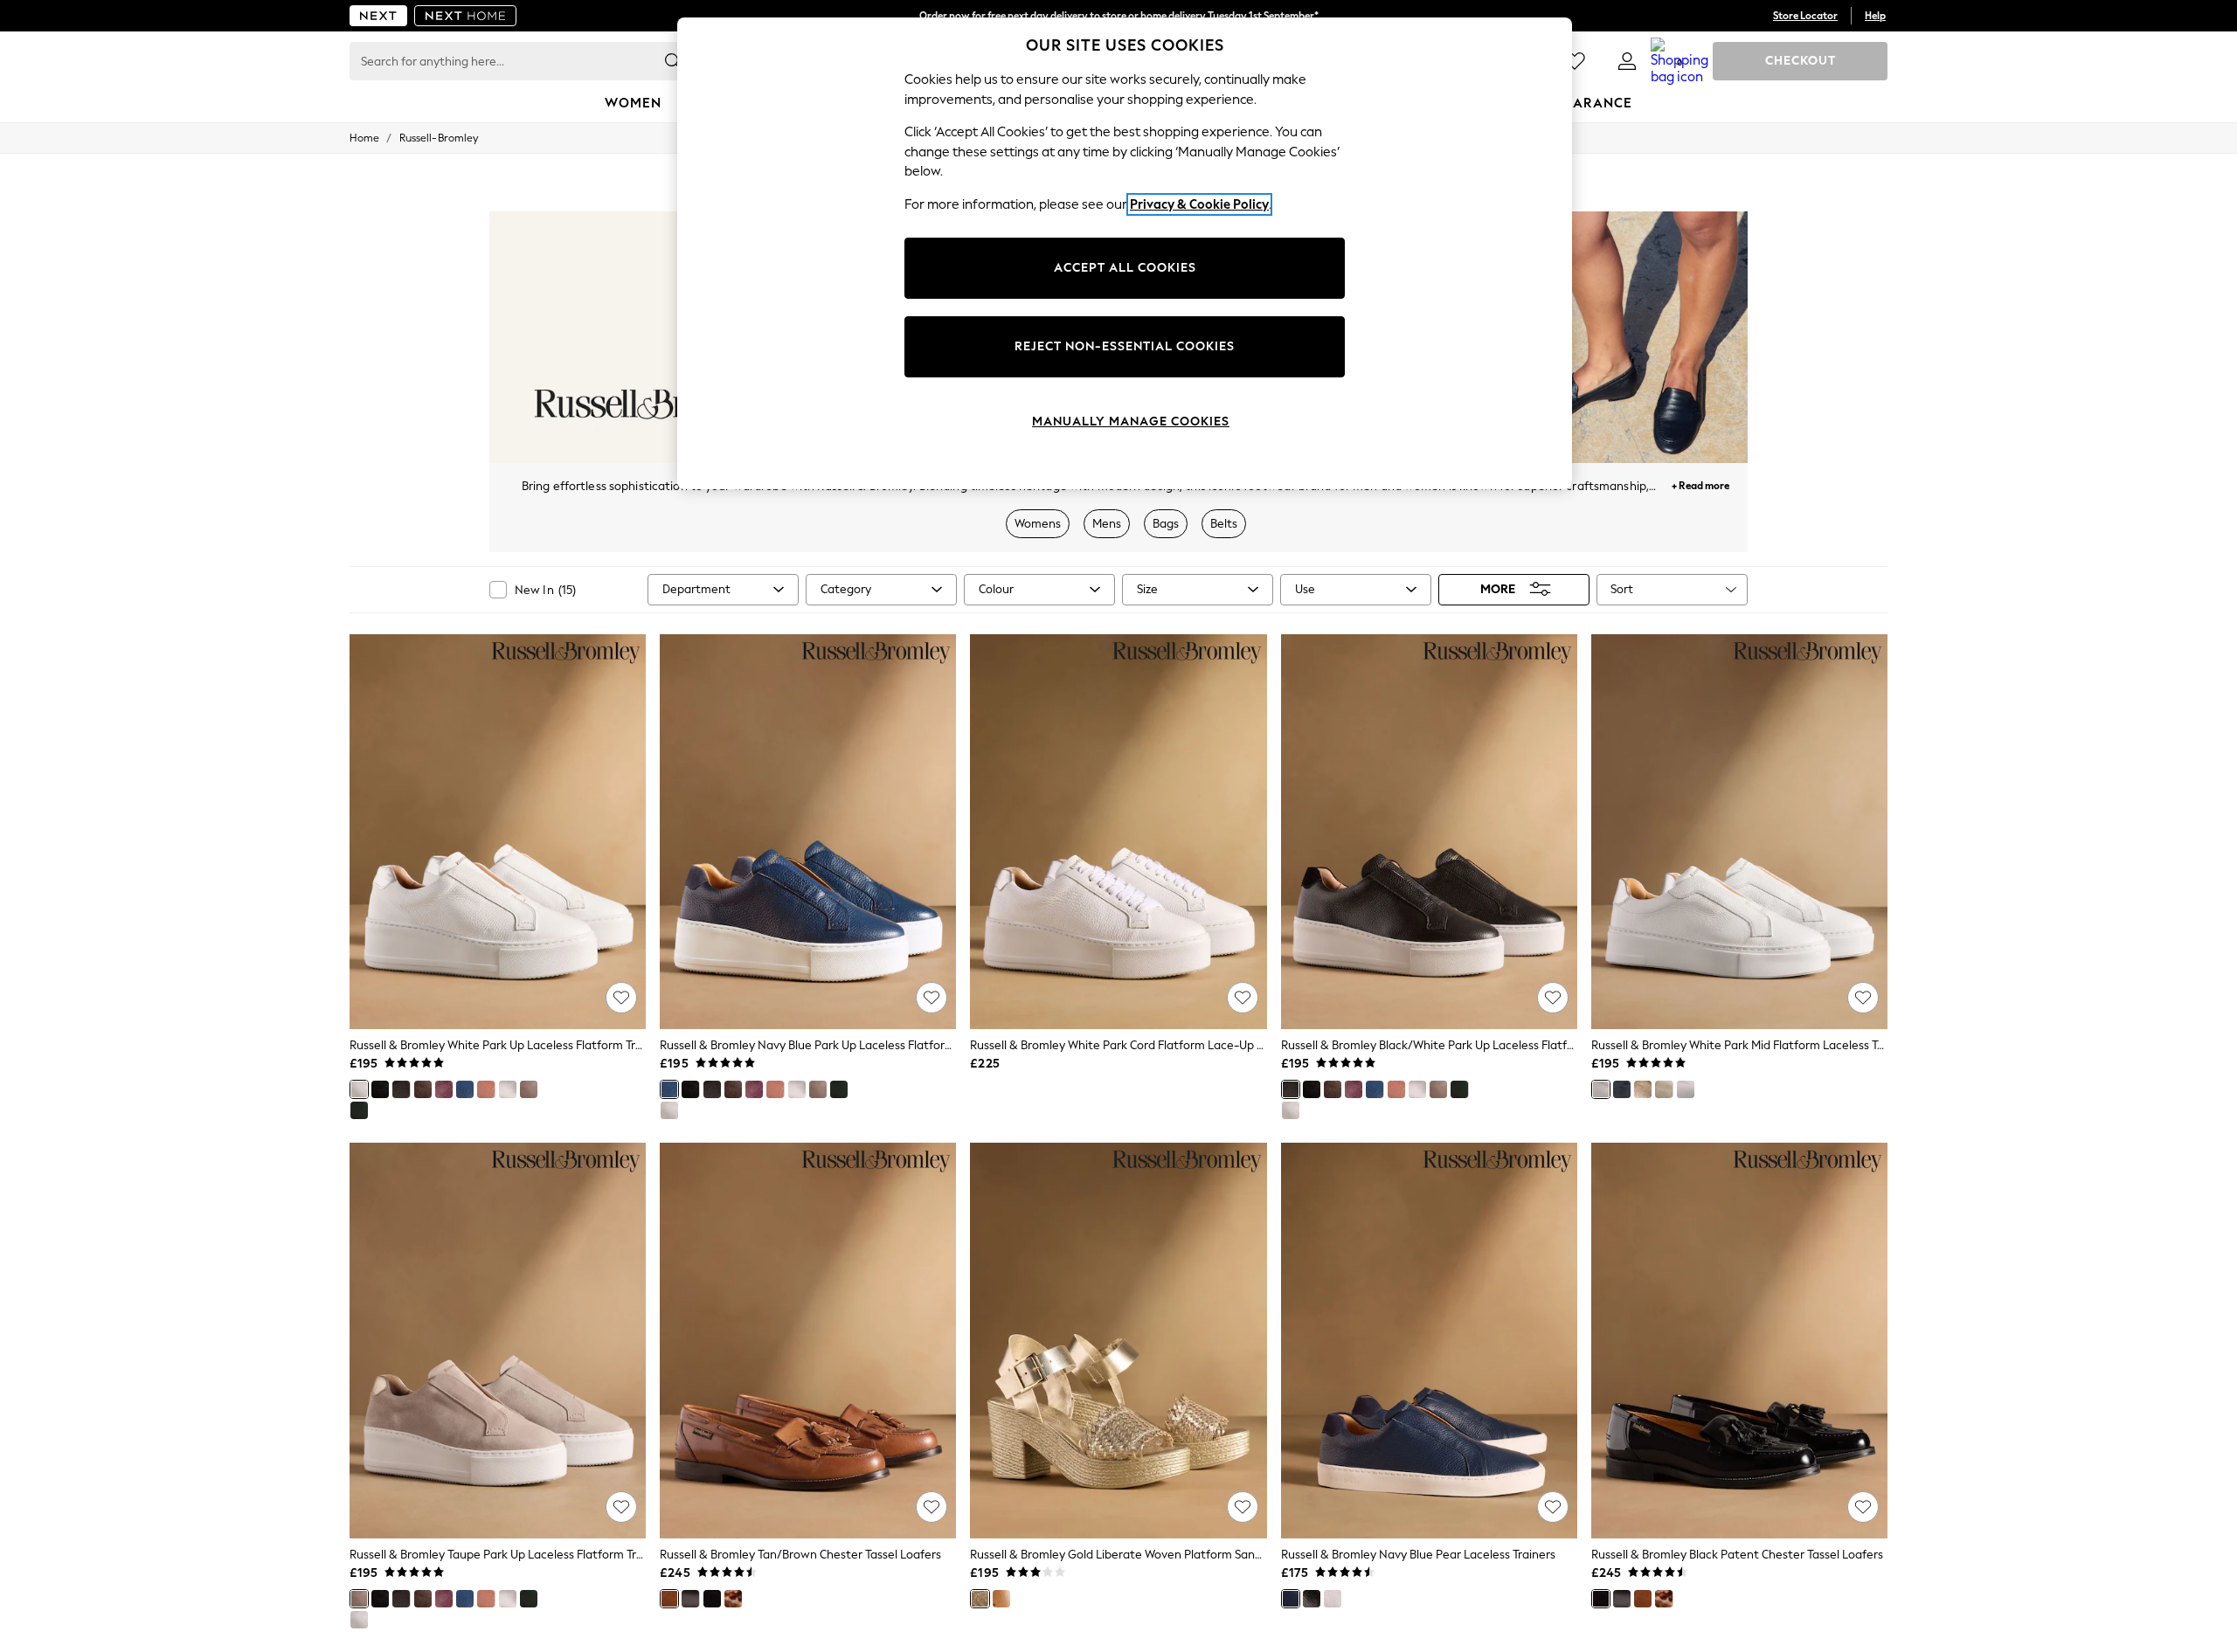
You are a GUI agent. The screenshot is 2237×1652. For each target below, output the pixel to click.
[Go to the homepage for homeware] (466, 16)
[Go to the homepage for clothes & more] (378, 16)
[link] (1627, 61)
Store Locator (1805, 16)
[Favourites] (1575, 61)
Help (1875, 16)
